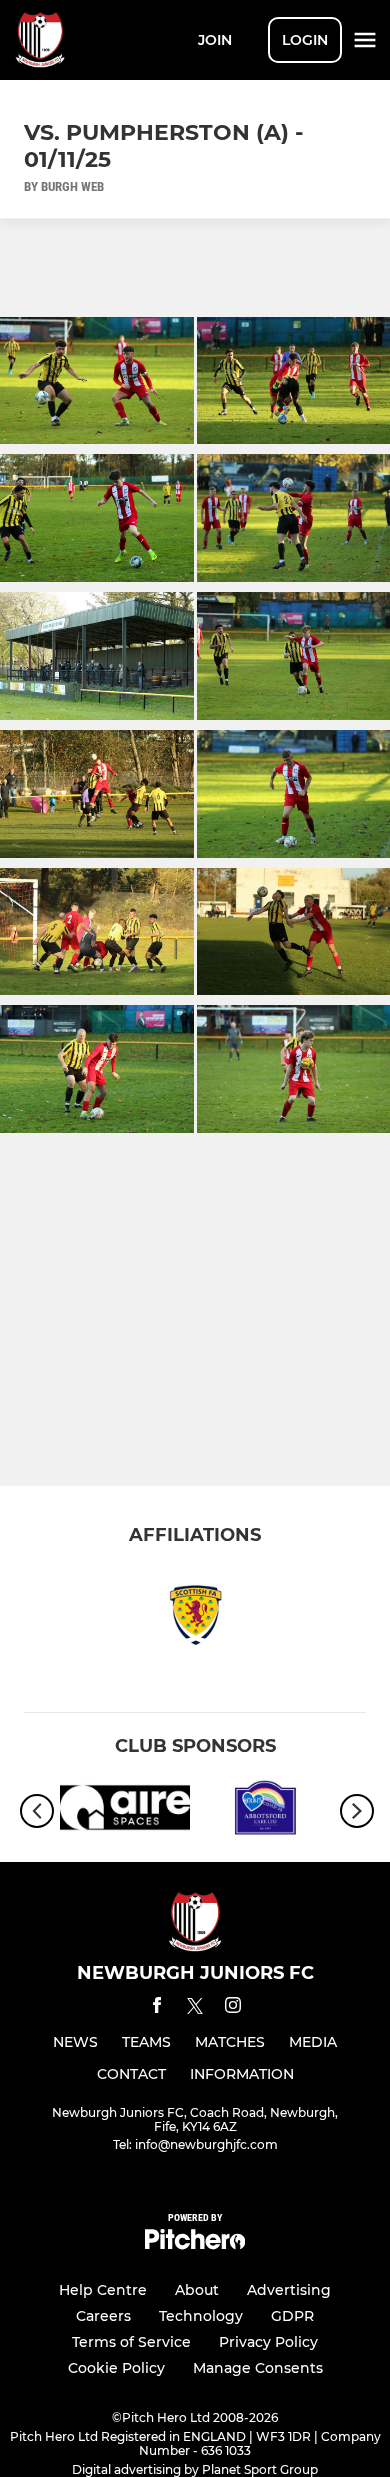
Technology (201, 2316)
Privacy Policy (268, 2342)
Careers (103, 2316)
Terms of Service (131, 2342)
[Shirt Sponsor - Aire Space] (125, 1811)
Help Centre (103, 2290)
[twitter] (195, 2009)
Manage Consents (258, 2368)
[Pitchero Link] (195, 2244)
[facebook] (157, 2008)
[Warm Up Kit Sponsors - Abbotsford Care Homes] (265, 1811)
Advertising (289, 2290)
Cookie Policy (116, 2368)
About (197, 2290)
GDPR (292, 2316)
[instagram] (233, 2008)
